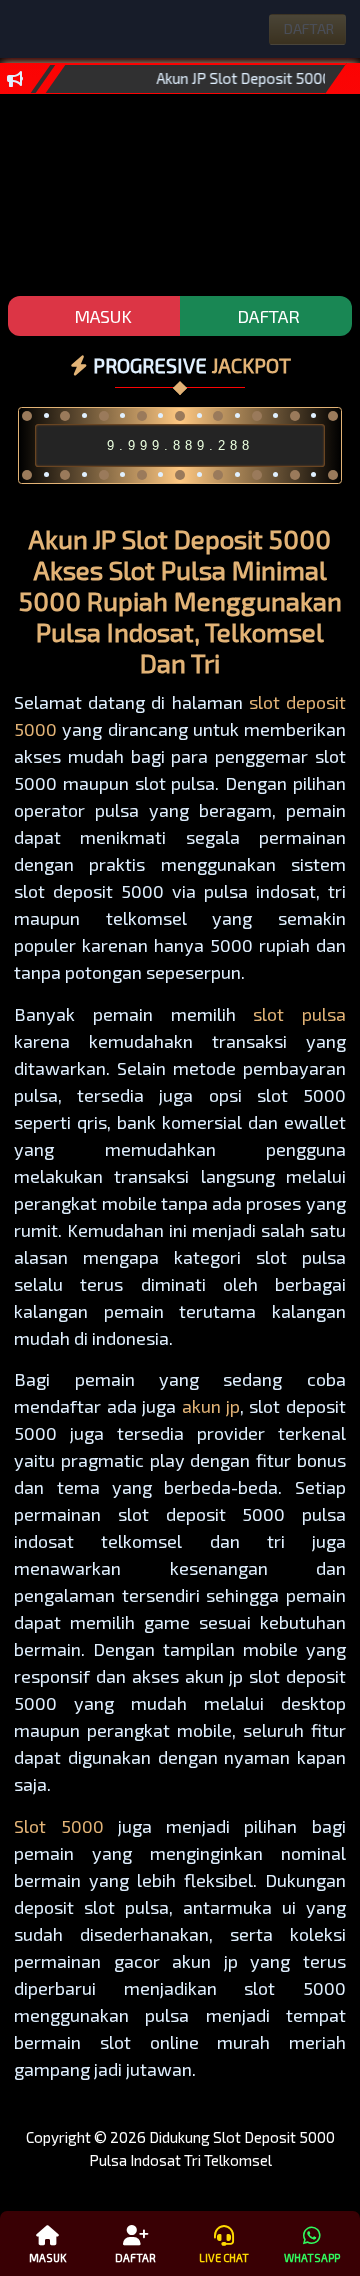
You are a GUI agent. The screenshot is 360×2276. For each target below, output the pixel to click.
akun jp (211, 1406)
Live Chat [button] (224, 2257)
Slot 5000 (58, 1826)
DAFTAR (266, 316)
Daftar (135, 2257)
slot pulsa (299, 1014)
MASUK (101, 316)
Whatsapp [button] (312, 2257)
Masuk (47, 2257)
